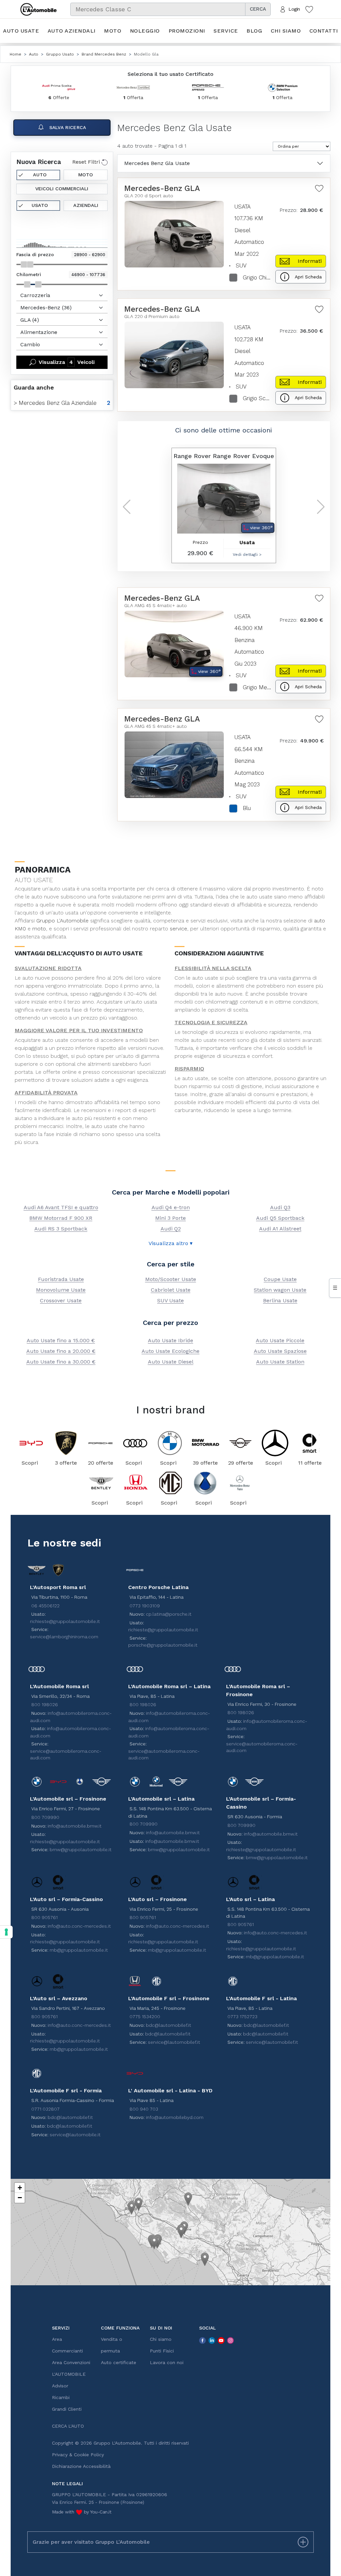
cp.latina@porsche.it (169, 1614)
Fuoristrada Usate (61, 1279)
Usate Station (280, 1362)
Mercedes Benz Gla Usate (157, 163)
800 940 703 (144, 2109)
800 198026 (45, 1704)
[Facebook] (202, 2340)
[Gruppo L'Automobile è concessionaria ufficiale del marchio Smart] (310, 1443)
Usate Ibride (170, 1340)
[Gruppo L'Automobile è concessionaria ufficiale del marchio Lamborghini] (66, 1443)
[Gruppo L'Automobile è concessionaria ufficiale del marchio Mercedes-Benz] (275, 1443)
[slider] (24, 264)
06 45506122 (45, 1606)
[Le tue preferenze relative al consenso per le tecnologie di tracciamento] (6, 1932)
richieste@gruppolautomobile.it (65, 1621)
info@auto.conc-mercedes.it (79, 1926)
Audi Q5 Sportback (280, 1218)
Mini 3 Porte (170, 1218)
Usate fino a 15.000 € (61, 1340)
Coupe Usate (280, 1279)
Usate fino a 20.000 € (61, 1351)
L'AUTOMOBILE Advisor (69, 2380)
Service (226, 31)
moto (39, 929)
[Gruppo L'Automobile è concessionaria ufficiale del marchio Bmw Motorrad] (205, 1443)
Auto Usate (21, 31)
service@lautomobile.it (75, 2135)
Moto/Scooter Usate (171, 1279)
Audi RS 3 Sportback (61, 1229)
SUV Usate (170, 1300)
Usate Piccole (280, 1340)
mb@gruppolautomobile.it (79, 1950)
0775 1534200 (145, 2016)
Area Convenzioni (71, 2362)
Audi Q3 (280, 1207)
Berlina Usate (280, 1300)
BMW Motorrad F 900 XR (61, 1218)
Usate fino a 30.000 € (61, 1362)
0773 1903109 (145, 1606)
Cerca (258, 9)
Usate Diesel (171, 1362)
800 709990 (45, 1817)
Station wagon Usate (280, 1290)
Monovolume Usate (61, 1290)
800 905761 (44, 1917)
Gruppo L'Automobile (62, 921)
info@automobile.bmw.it (75, 1826)
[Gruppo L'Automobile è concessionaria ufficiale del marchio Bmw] (170, 1443)
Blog (254, 31)
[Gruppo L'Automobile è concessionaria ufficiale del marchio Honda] (136, 1483)
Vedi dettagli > (244, 555)
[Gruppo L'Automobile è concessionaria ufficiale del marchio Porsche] (101, 1443)
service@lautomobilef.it (174, 2042)
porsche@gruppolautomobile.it (163, 1645)
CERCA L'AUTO (68, 2426)
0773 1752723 (242, 2016)
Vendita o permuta (112, 2345)
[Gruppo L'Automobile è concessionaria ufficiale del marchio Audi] (135, 1443)
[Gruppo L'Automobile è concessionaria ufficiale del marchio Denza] (205, 1483)
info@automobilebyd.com (175, 2117)
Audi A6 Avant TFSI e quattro (61, 1207)
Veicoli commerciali (62, 189)
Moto (113, 31)
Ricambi (61, 2397)
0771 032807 (45, 2109)
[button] (132, 2208)
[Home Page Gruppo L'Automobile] (38, 9)
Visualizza (67, 362)
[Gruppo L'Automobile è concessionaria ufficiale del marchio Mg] (170, 1483)
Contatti (324, 31)
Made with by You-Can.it (82, 2512)
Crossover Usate (61, 1300)
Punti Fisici (162, 2351)
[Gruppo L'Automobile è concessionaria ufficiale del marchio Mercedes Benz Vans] (240, 1483)
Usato (40, 205)
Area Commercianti (67, 2345)
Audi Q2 (171, 1229)
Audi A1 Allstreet (280, 1229)
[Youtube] (221, 2340)
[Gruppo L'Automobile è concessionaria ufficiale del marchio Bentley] (101, 1483)
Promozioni (187, 31)
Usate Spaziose (280, 1351)
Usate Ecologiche (170, 1351)
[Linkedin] (212, 2340)
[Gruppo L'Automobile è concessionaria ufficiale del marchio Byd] (31, 1443)
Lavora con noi (167, 2362)
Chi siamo (286, 31)
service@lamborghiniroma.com (64, 1637)
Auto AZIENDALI (72, 31)
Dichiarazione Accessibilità (81, 2466)
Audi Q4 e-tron (171, 1207)
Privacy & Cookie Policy (78, 2455)
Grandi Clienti (67, 2409)
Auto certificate (119, 2362)
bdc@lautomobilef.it (169, 2025)
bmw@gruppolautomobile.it (81, 1850)
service (178, 929)
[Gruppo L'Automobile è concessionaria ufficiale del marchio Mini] (240, 1443)
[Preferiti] (309, 9)
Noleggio (145, 31)
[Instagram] (230, 2340)
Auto (40, 175)
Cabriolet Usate (171, 1290)
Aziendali (86, 205)
